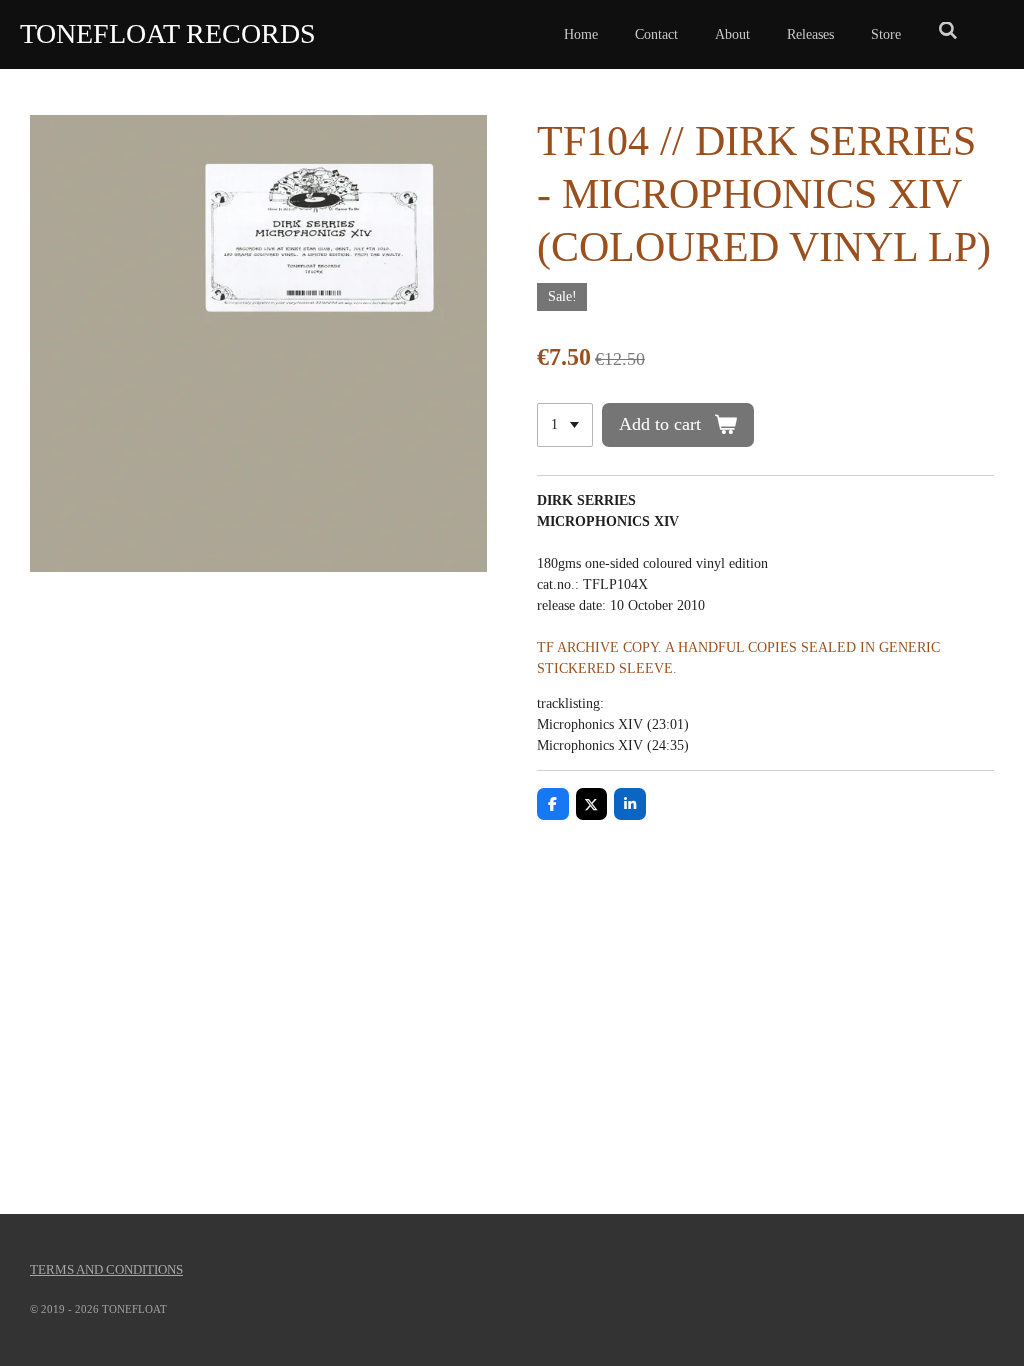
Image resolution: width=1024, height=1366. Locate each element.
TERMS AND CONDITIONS (106, 1269)
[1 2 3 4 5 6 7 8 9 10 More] (565, 425)
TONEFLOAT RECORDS (168, 33)
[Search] (948, 32)
